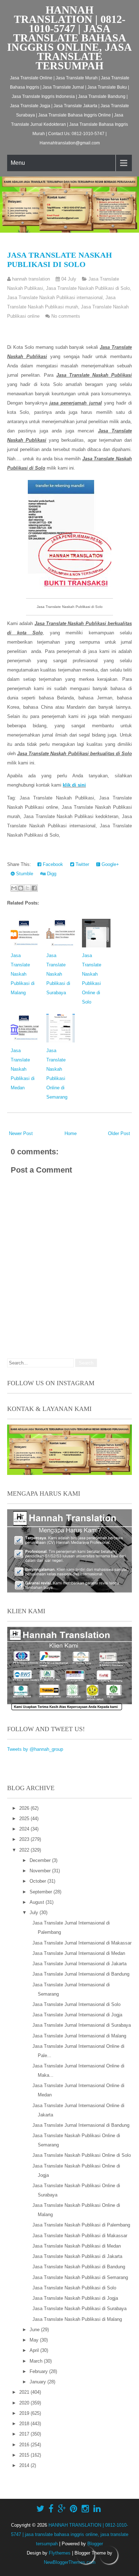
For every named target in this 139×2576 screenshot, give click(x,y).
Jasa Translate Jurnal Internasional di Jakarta (79, 1964)
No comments (66, 316)
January (38, 2382)
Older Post (119, 1133)
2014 (25, 2465)
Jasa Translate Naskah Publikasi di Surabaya (58, 974)
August (38, 1902)
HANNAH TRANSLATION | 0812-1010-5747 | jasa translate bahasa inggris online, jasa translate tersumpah (69, 38)
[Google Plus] (62, 2509)
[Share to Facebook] (34, 888)
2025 (25, 1819)
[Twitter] (40, 2509)
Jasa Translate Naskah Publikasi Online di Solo (82, 2155)
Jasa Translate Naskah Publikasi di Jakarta (77, 2256)
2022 (25, 1850)
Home (71, 1133)
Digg (51, 874)
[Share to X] (27, 888)
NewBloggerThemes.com (70, 2562)
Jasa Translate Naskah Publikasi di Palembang (81, 2225)
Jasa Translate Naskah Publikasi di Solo (60, 260)
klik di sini (74, 785)
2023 (25, 1839)
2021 (25, 2392)
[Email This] (14, 888)
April (35, 2350)
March (37, 2361)
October (38, 1881)
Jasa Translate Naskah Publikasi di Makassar (80, 2236)
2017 (25, 2434)
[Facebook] (51, 2509)
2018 (25, 2424)
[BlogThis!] (21, 888)
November (41, 1871)
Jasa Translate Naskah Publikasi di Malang (23, 974)
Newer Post (21, 1133)
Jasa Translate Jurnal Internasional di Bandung (81, 1974)
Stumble (24, 874)
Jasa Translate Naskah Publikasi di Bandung (79, 2267)
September (42, 1892)
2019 (25, 2413)
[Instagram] (85, 2509)
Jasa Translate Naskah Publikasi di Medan (23, 1069)
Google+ (110, 864)
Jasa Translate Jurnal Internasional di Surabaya (82, 2025)
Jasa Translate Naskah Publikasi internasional (55, 298)
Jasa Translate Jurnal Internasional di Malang (79, 2036)
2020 (25, 2403)
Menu (18, 163)
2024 (25, 1829)
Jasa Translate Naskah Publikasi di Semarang (80, 2277)
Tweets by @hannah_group (35, 1749)
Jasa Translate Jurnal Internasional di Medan (79, 1953)
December (41, 1860)
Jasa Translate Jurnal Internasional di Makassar (82, 1943)
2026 (25, 1808)
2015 (25, 2455)
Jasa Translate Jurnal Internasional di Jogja (77, 2015)
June (35, 2330)
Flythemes (60, 2553)
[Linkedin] (97, 2509)
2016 (25, 2445)
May (35, 2340)
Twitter (82, 864)
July (35, 1913)
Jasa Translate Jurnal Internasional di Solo (76, 2004)
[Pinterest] (74, 2509)
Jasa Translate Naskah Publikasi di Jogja (75, 2298)
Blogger (95, 2544)
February (39, 2371)
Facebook (52, 864)
